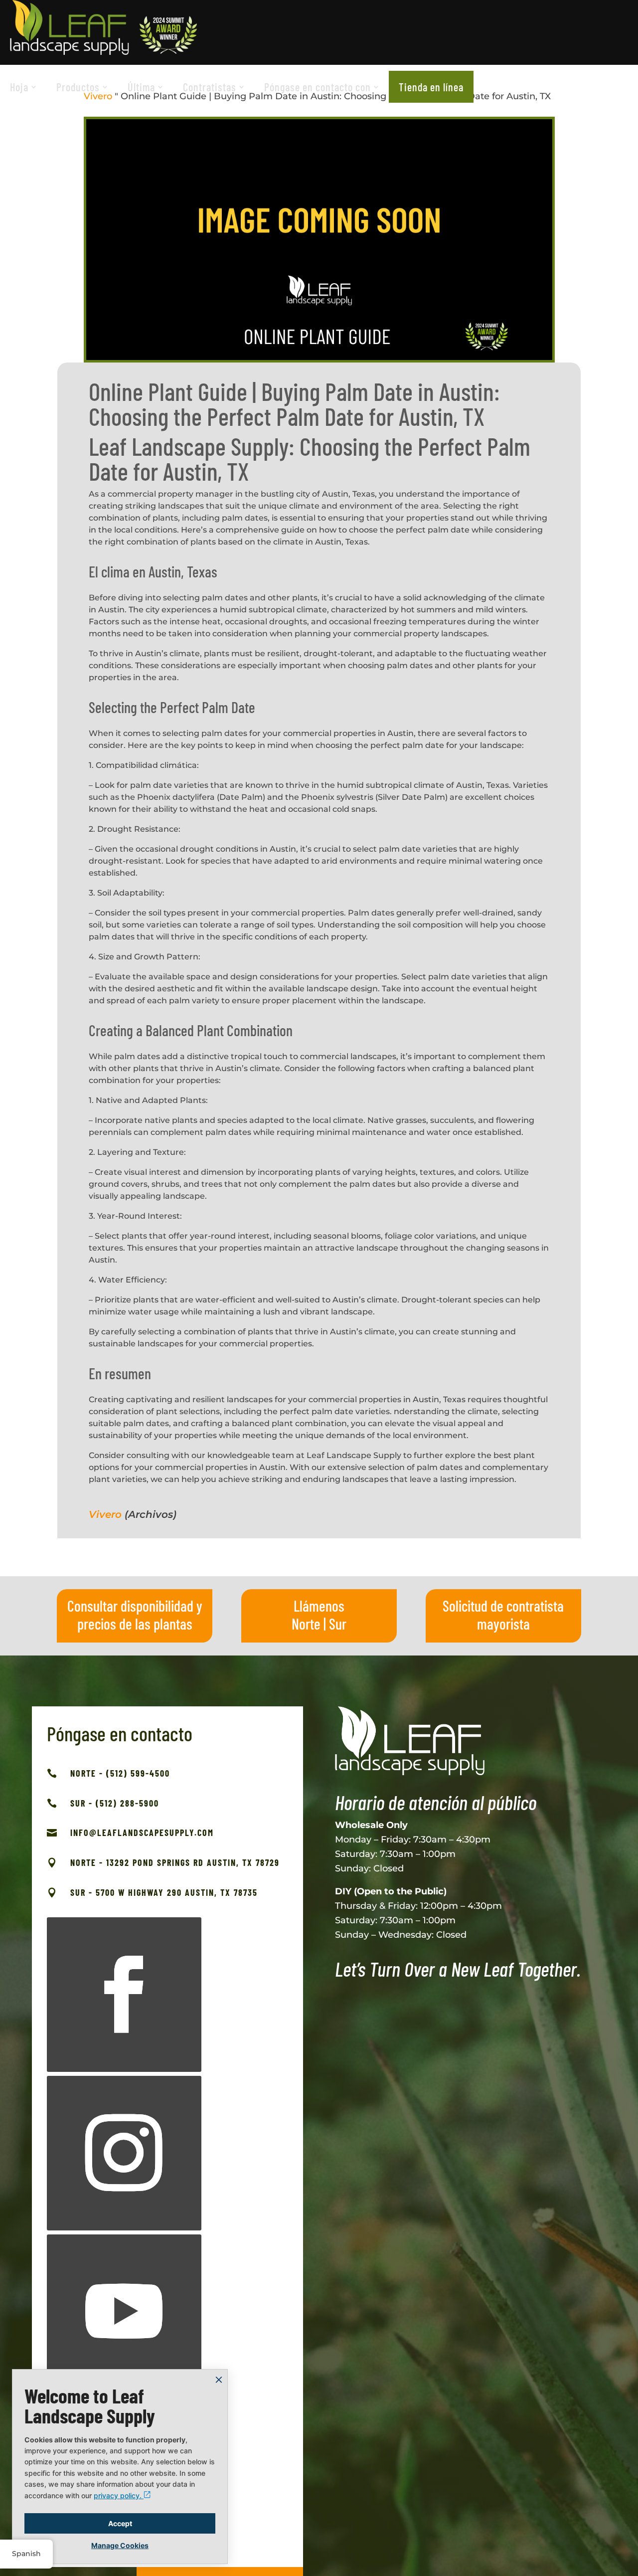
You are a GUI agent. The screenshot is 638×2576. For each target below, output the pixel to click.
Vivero (105, 1514)
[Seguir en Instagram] (124, 2153)
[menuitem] (23, 87)
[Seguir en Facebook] (124, 1995)
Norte (306, 1624)
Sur (338, 1624)
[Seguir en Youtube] (124, 2312)
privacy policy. (119, 2495)
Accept (120, 2523)
